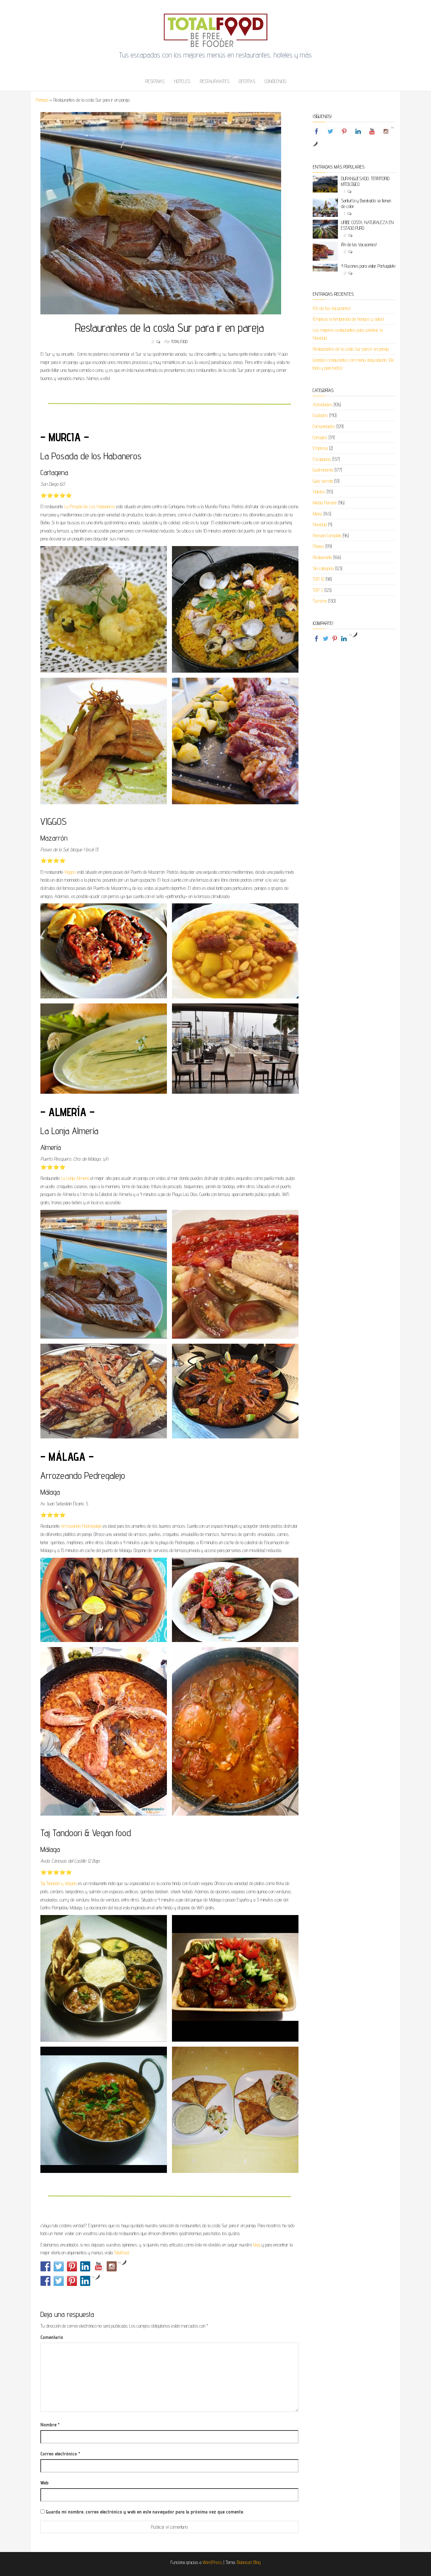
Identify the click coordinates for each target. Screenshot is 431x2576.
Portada (42, 100)
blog (257, 2245)
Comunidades (324, 426)
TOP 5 (318, 590)
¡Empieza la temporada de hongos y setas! (348, 319)
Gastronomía (323, 470)
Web (44, 2483)
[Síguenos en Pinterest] (72, 2266)
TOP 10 (319, 579)
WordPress (212, 2562)
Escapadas (322, 459)
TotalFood (179, 342)
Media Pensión (325, 503)
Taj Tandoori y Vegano (59, 1883)
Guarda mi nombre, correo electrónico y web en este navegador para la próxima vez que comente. (145, 2512)
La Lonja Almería (75, 1178)
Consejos (320, 437)
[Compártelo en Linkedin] (85, 2281)
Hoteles (182, 81)
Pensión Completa (327, 535)
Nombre (50, 2425)
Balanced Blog (249, 2562)
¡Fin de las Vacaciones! (359, 244)
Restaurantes (215, 81)
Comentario (52, 2337)
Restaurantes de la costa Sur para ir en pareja (351, 349)
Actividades (322, 405)
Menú (317, 514)
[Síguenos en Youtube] (98, 2266)
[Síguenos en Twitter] (59, 2266)
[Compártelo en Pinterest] (72, 2281)
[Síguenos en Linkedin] (85, 2266)
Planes (318, 546)
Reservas (155, 81)
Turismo (320, 601)
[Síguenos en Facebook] (45, 2266)
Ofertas (247, 81)
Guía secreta (323, 481)
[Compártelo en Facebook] (45, 2281)
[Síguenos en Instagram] (112, 2266)
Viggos (70, 872)
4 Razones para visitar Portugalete (368, 266)
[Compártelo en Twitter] (59, 2281)
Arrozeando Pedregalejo (81, 1526)
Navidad (320, 524)
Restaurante (322, 557)
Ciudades (320, 415)
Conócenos (275, 81)
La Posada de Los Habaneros (90, 506)
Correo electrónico (60, 2454)
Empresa (320, 448)
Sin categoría (323, 568)
